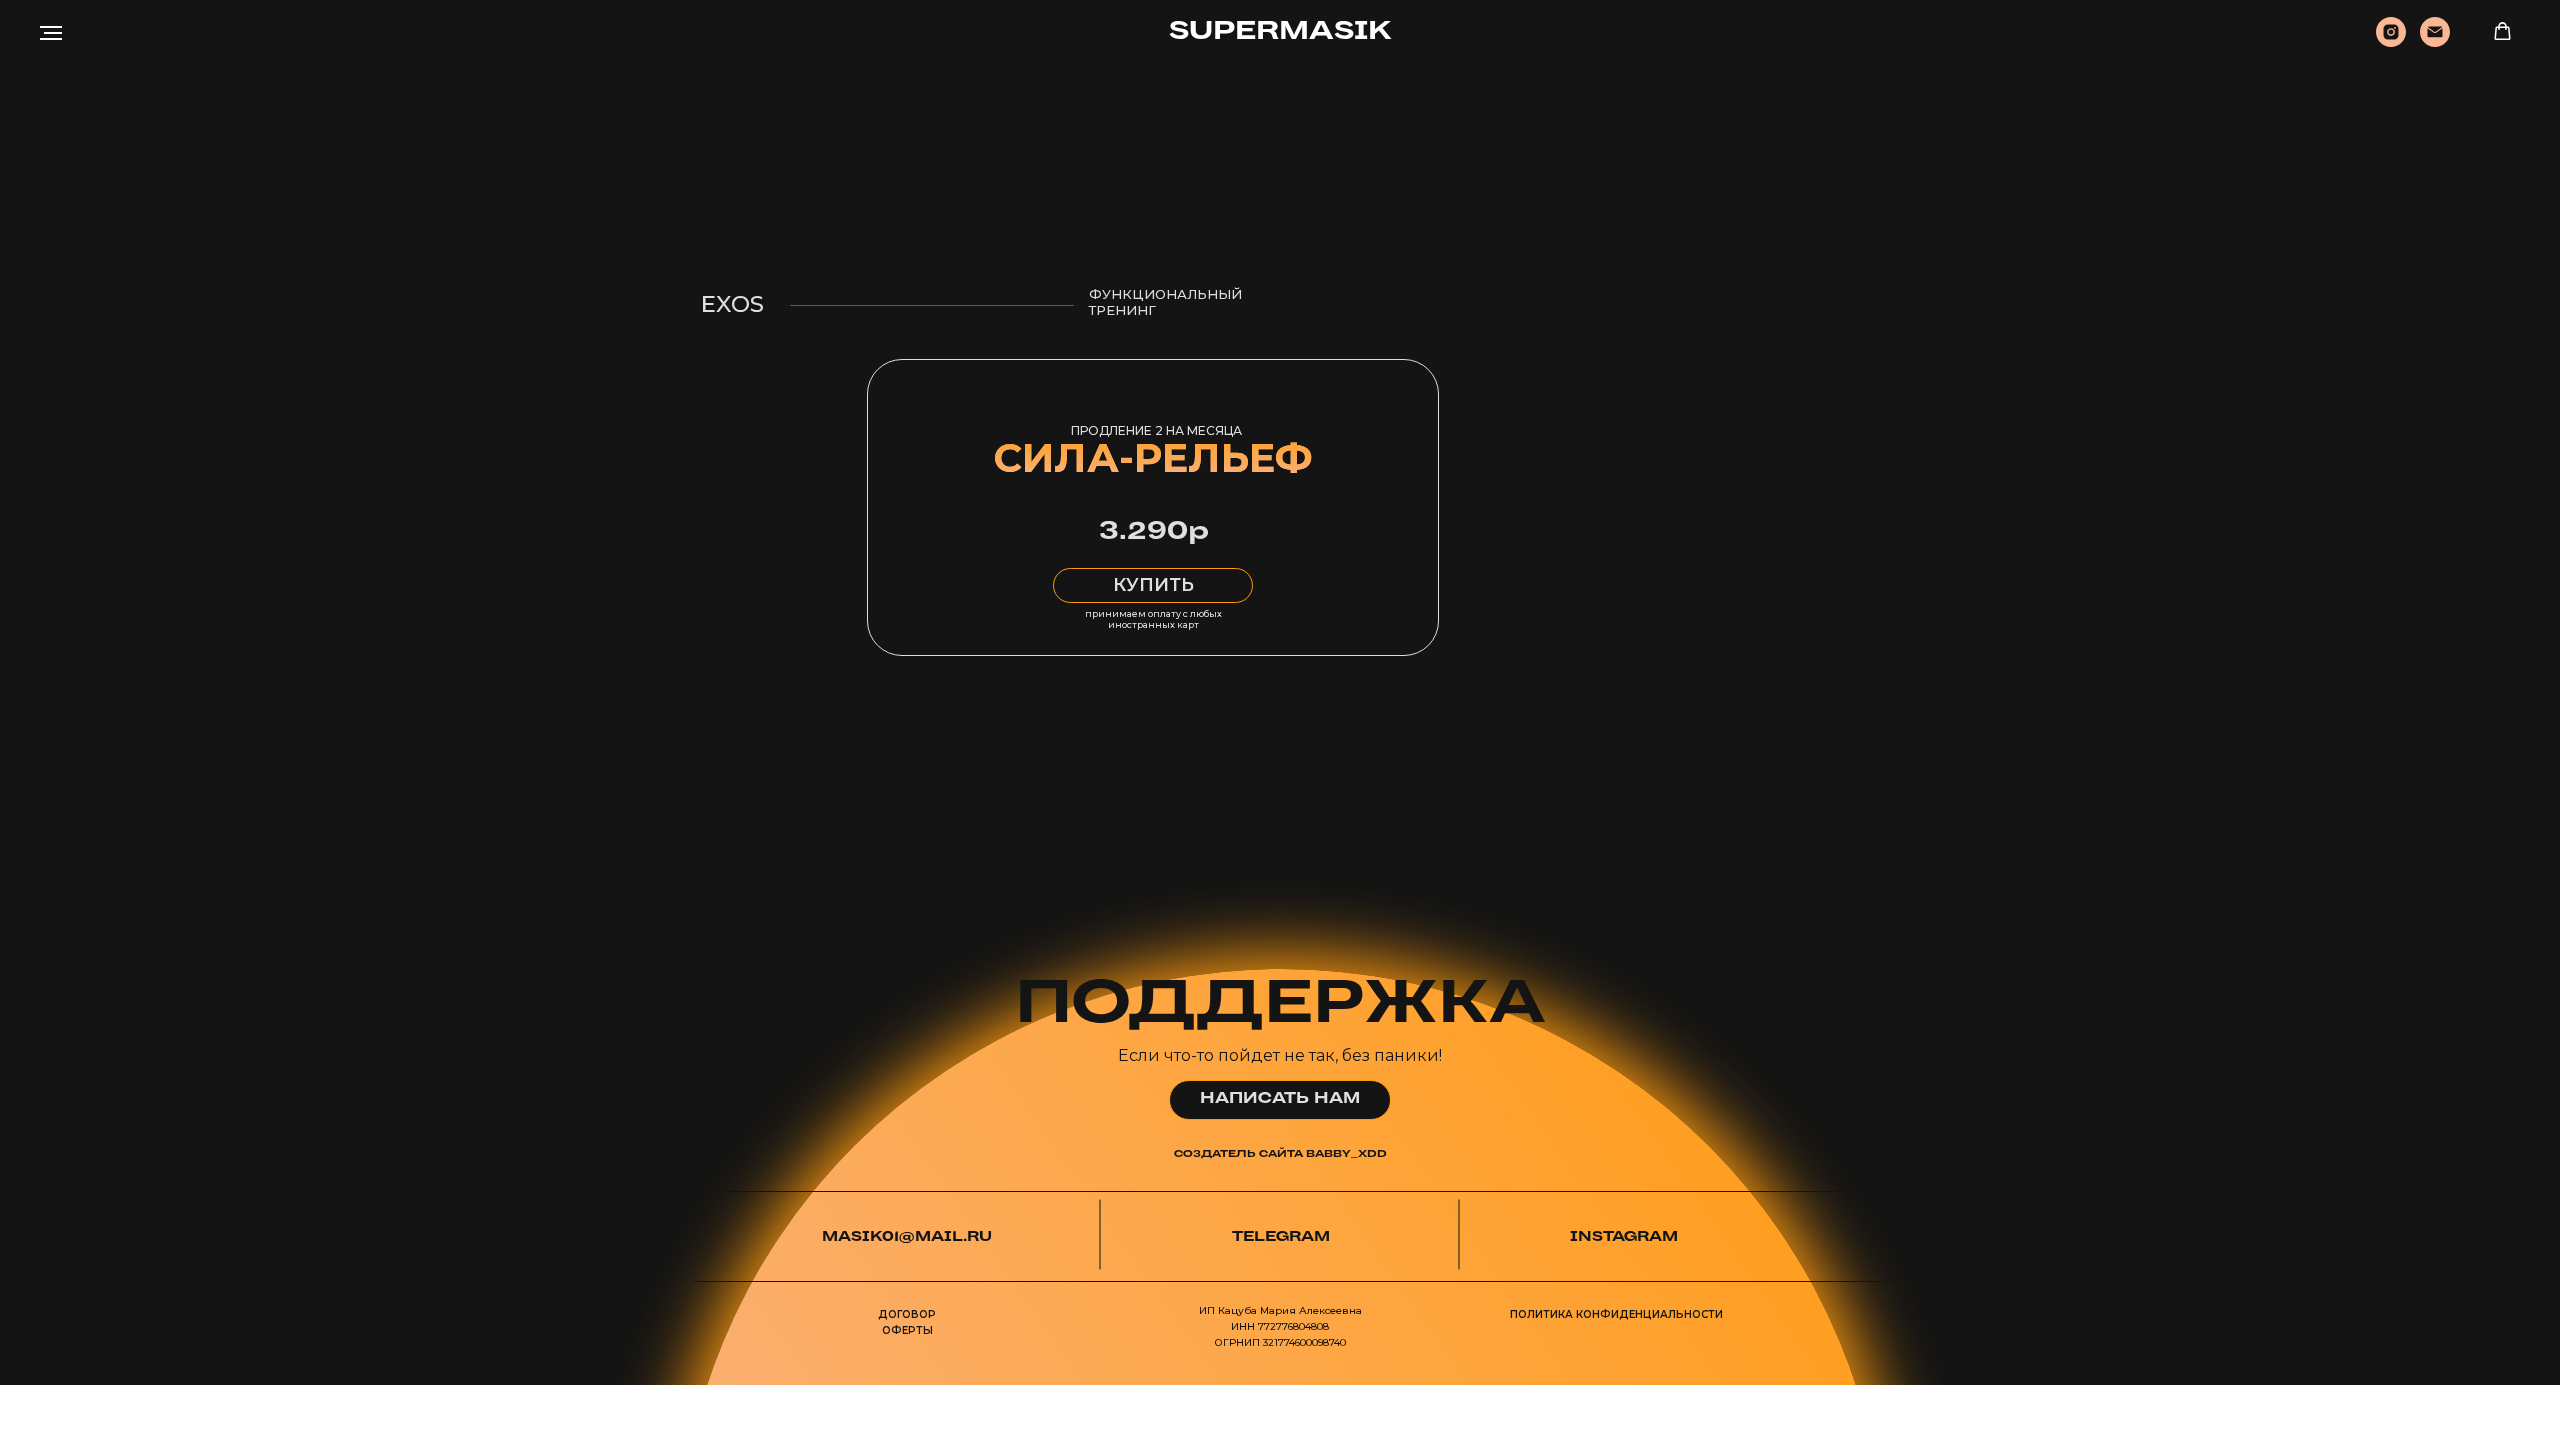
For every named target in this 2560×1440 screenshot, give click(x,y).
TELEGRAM (1281, 1237)
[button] (2502, 31)
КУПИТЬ (1153, 585)
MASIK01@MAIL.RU (907, 1237)
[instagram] (2391, 41)
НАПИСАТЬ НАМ (1280, 1099)
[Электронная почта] (2435, 41)
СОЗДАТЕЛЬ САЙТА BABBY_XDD (1280, 1154)
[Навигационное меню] (51, 33)
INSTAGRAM (1624, 1237)
